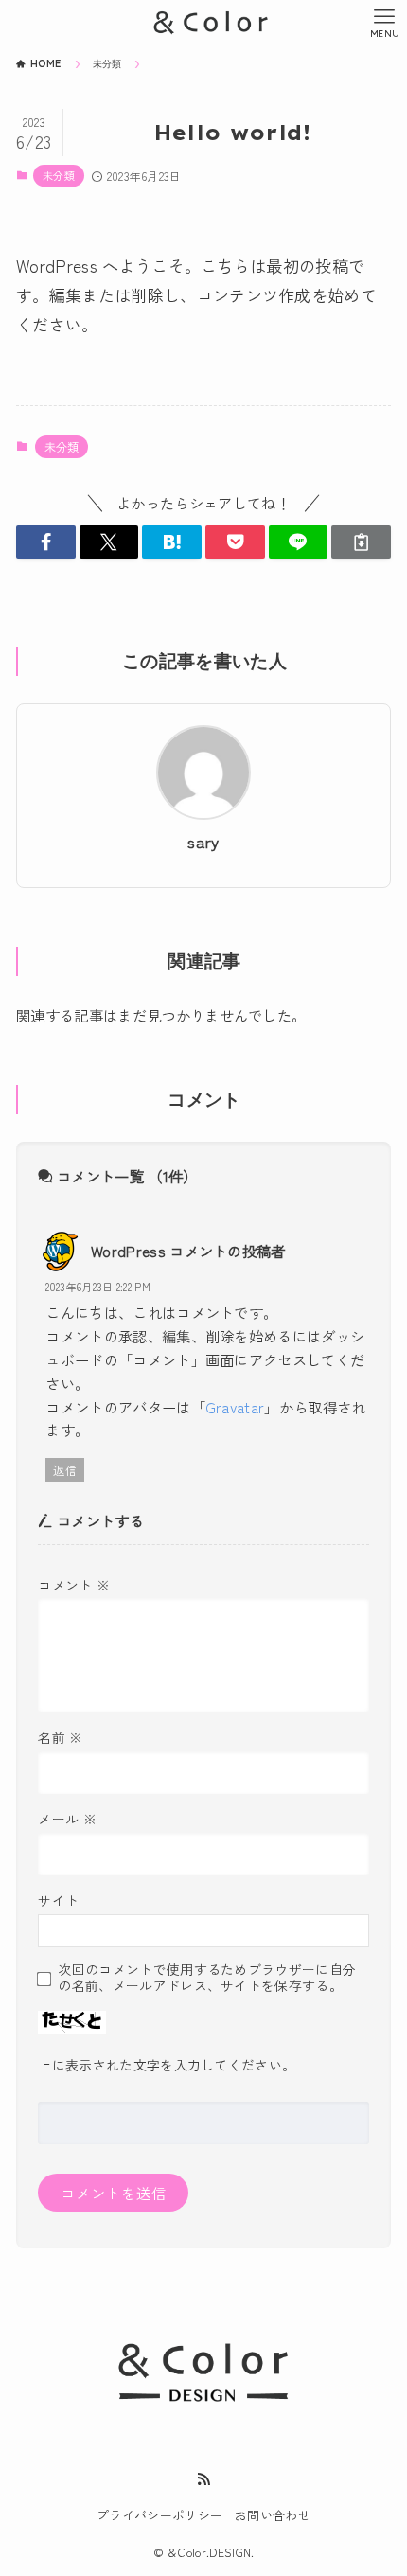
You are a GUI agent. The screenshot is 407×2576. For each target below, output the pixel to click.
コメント (74, 1585)
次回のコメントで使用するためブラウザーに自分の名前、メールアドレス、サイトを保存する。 (207, 1977)
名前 (60, 1737)
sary (203, 842)
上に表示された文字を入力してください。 (167, 2065)
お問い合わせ (273, 2515)
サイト (58, 1900)
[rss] (203, 2479)
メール (67, 1819)
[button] (46, 542)
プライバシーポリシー (159, 2515)
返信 (65, 1470)
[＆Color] (203, 23)
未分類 (59, 175)
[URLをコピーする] (361, 542)
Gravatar (235, 1407)
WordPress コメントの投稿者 (188, 1251)
